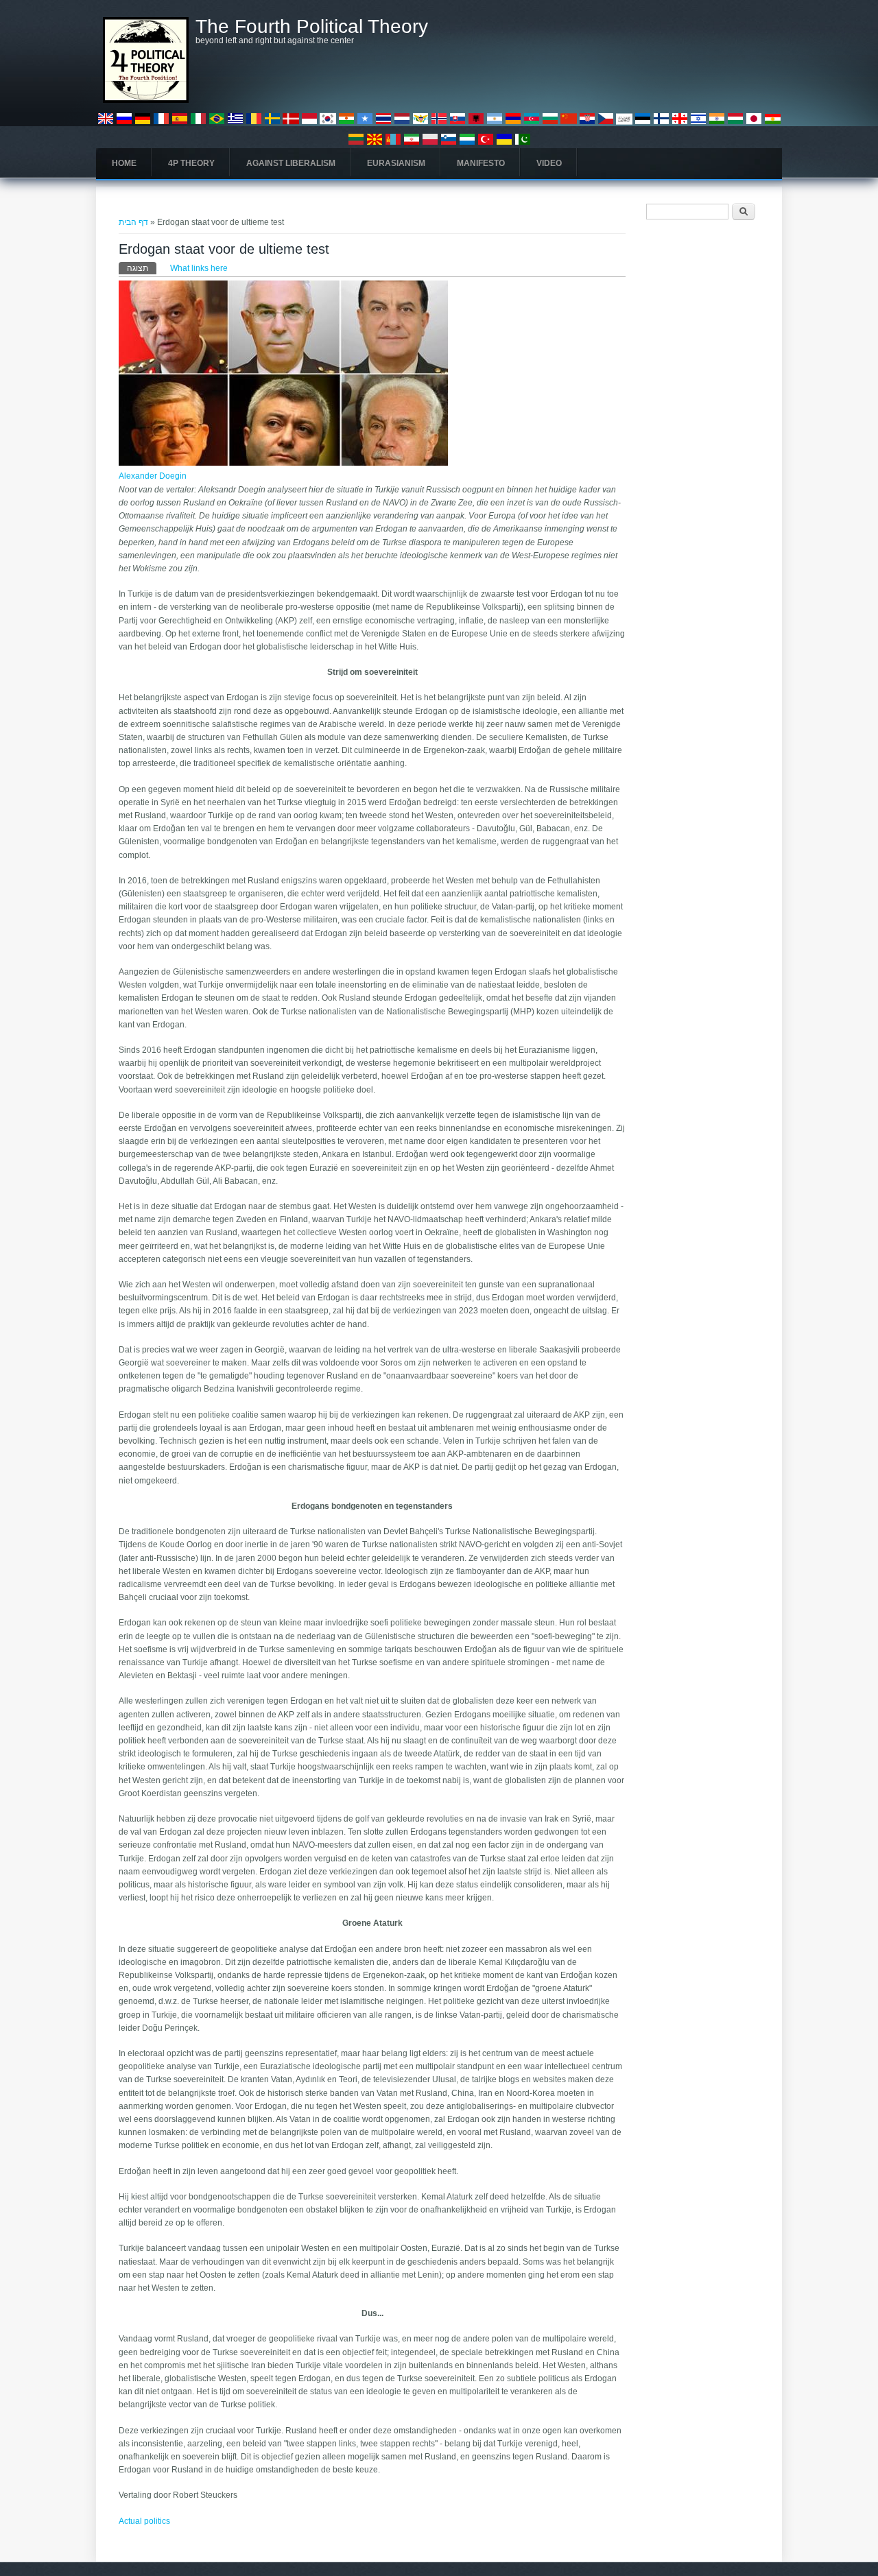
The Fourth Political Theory (312, 27)
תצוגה (142, 268)
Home (124, 163)
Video (549, 163)
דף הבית (133, 222)
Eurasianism (396, 163)
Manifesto (481, 163)
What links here (199, 268)
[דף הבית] (146, 100)
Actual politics (144, 2521)
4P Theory (191, 163)
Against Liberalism (291, 163)
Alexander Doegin (153, 476)
